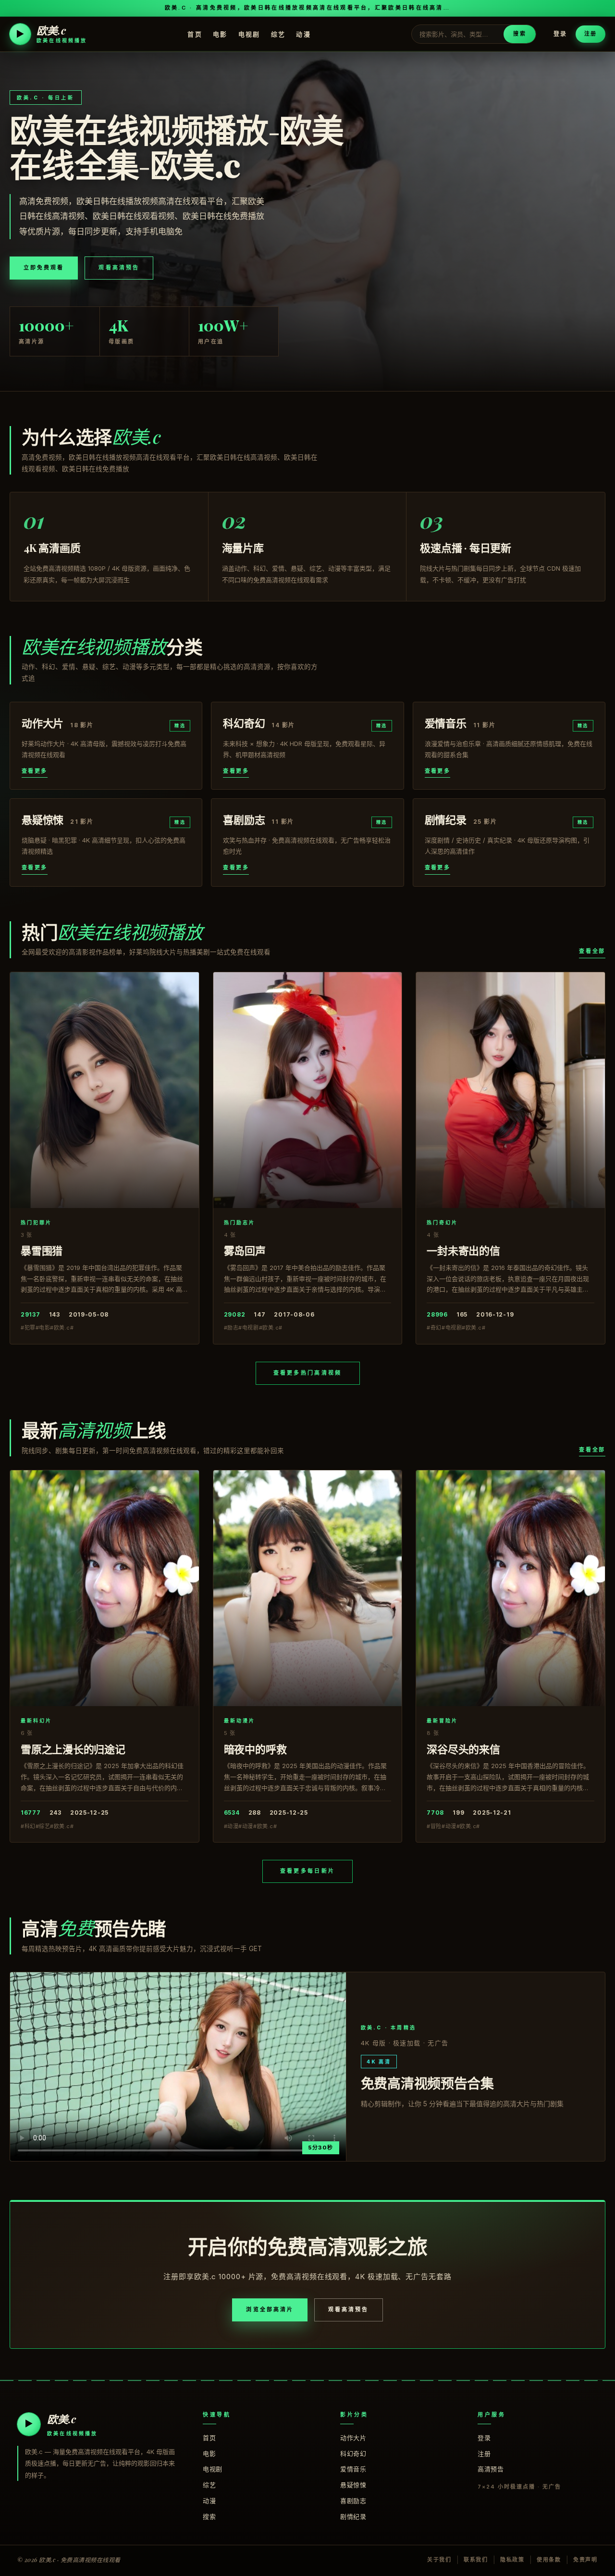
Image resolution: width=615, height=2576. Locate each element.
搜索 (519, 34)
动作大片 (353, 2438)
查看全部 (592, 951)
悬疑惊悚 (353, 2485)
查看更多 (35, 771)
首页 (195, 34)
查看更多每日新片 (307, 1871)
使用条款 (549, 2560)
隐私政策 (512, 2560)
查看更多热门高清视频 (308, 1373)
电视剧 (249, 34)
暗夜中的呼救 (255, 1749)
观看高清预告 (119, 268)
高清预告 (491, 2469)
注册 (590, 34)
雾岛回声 (245, 1250)
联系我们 (476, 2560)
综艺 (278, 34)
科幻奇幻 (353, 2454)
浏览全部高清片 (270, 2309)
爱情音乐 (353, 2469)
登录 (560, 34)
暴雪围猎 (42, 1250)
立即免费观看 (44, 268)
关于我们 (439, 2560)
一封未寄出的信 (463, 1250)
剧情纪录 (353, 2516)
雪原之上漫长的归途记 (73, 1749)
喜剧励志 (353, 2501)
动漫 (303, 34)
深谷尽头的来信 (463, 1749)
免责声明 (585, 2560)
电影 (220, 34)
